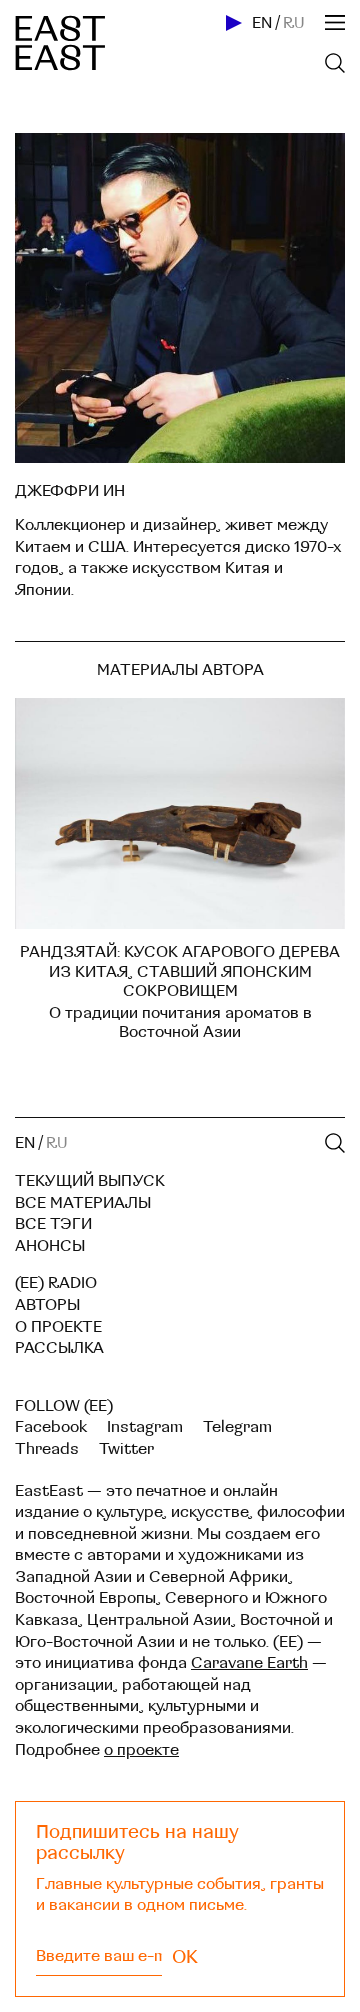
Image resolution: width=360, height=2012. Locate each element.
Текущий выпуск (90, 1181)
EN (262, 23)
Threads (47, 1449)
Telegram (237, 1427)
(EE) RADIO (56, 1283)
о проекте (141, 1750)
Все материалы (83, 1203)
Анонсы (50, 1246)
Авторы (47, 1305)
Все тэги (53, 1224)
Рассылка (59, 1348)
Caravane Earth (249, 1663)
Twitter (126, 1449)
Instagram (145, 1427)
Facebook (51, 1427)
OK (185, 1957)
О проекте (58, 1327)
